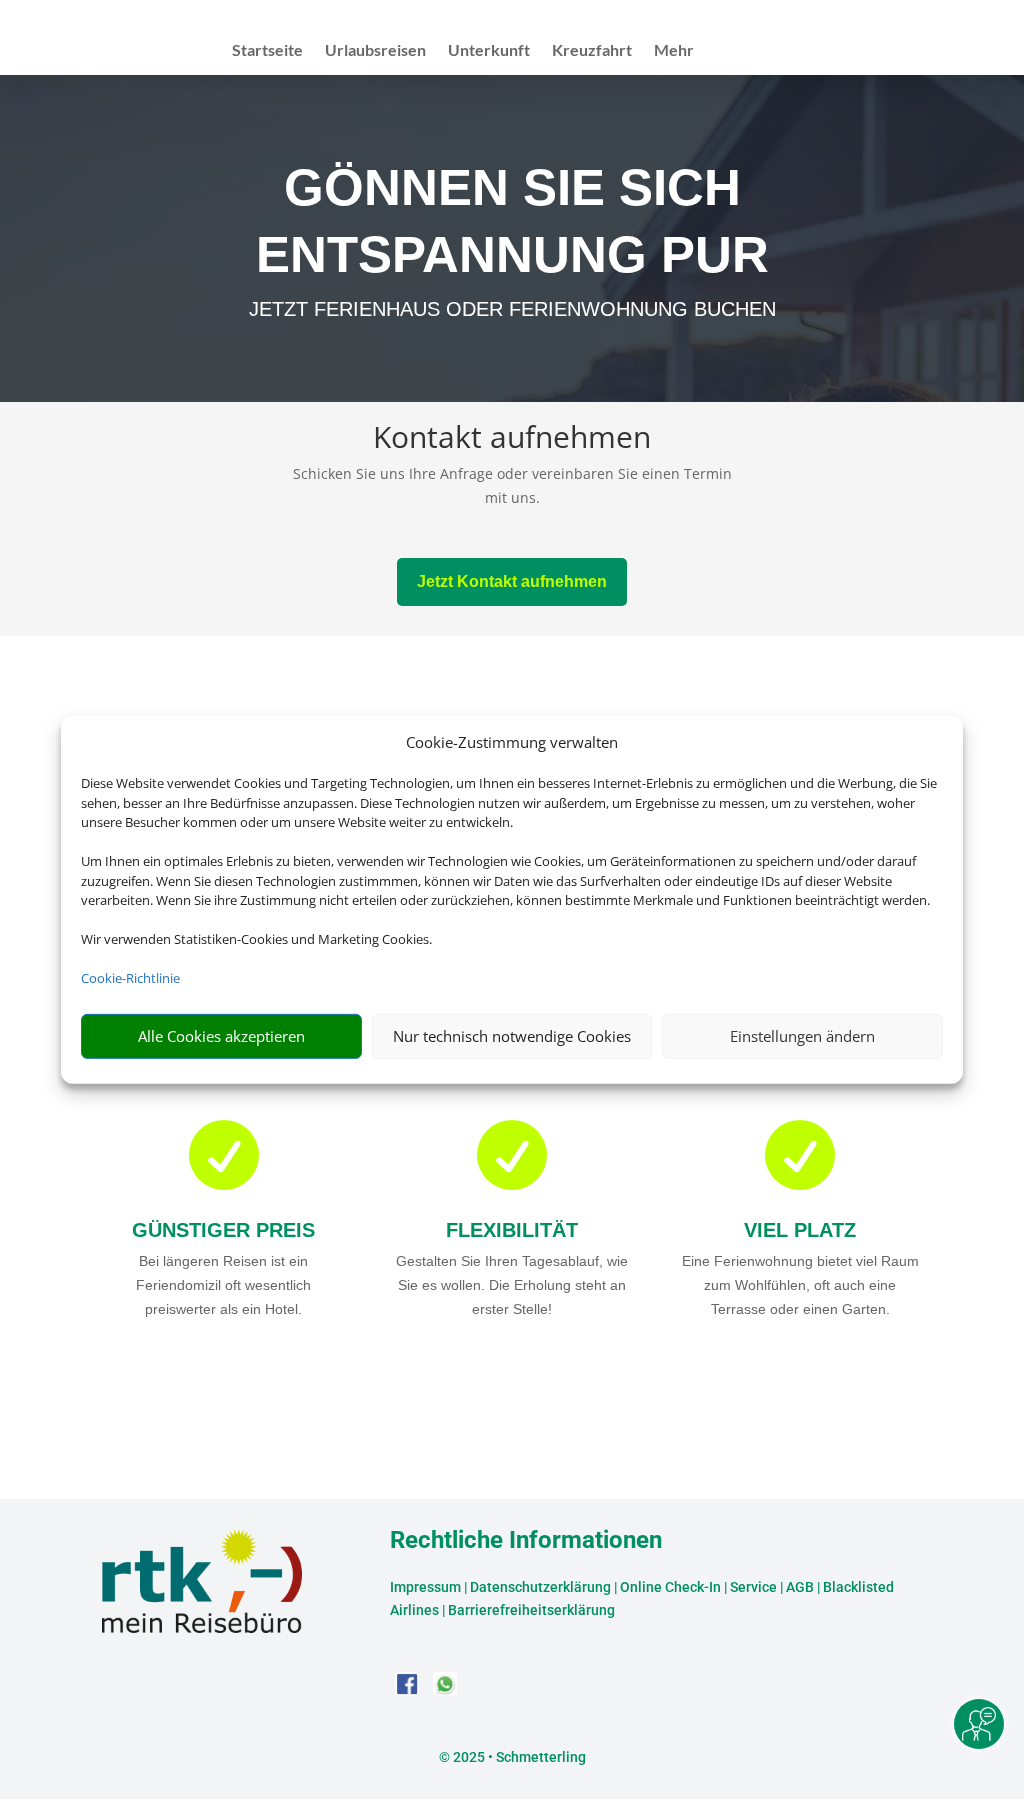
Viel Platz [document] (800, 1230)
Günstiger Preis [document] (223, 1230)
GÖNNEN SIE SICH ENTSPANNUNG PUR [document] (512, 220)
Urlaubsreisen (375, 51)
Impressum (425, 1587)
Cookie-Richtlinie (130, 978)
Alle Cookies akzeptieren (221, 1036)
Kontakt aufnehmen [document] (512, 439)
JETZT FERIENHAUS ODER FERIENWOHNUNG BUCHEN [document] (512, 309)
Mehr (674, 51)
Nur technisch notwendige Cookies (512, 1036)
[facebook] (409, 1690)
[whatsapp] (445, 1690)
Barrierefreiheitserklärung (531, 1610)
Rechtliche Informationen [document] (526, 1541)
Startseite (267, 51)
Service (753, 1587)
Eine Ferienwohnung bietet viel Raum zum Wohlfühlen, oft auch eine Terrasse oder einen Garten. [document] (800, 1285)
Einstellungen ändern (802, 1036)
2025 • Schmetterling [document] (518, 1757)
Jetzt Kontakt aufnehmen (512, 581)
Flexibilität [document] (512, 1230)
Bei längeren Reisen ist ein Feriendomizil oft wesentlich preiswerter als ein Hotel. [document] (223, 1285)
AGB (800, 1587)
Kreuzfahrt (592, 51)
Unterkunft (489, 51)
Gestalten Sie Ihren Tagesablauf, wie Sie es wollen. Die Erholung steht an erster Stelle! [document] (512, 1285)
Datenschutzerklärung (540, 1587)
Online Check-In (670, 1587)
